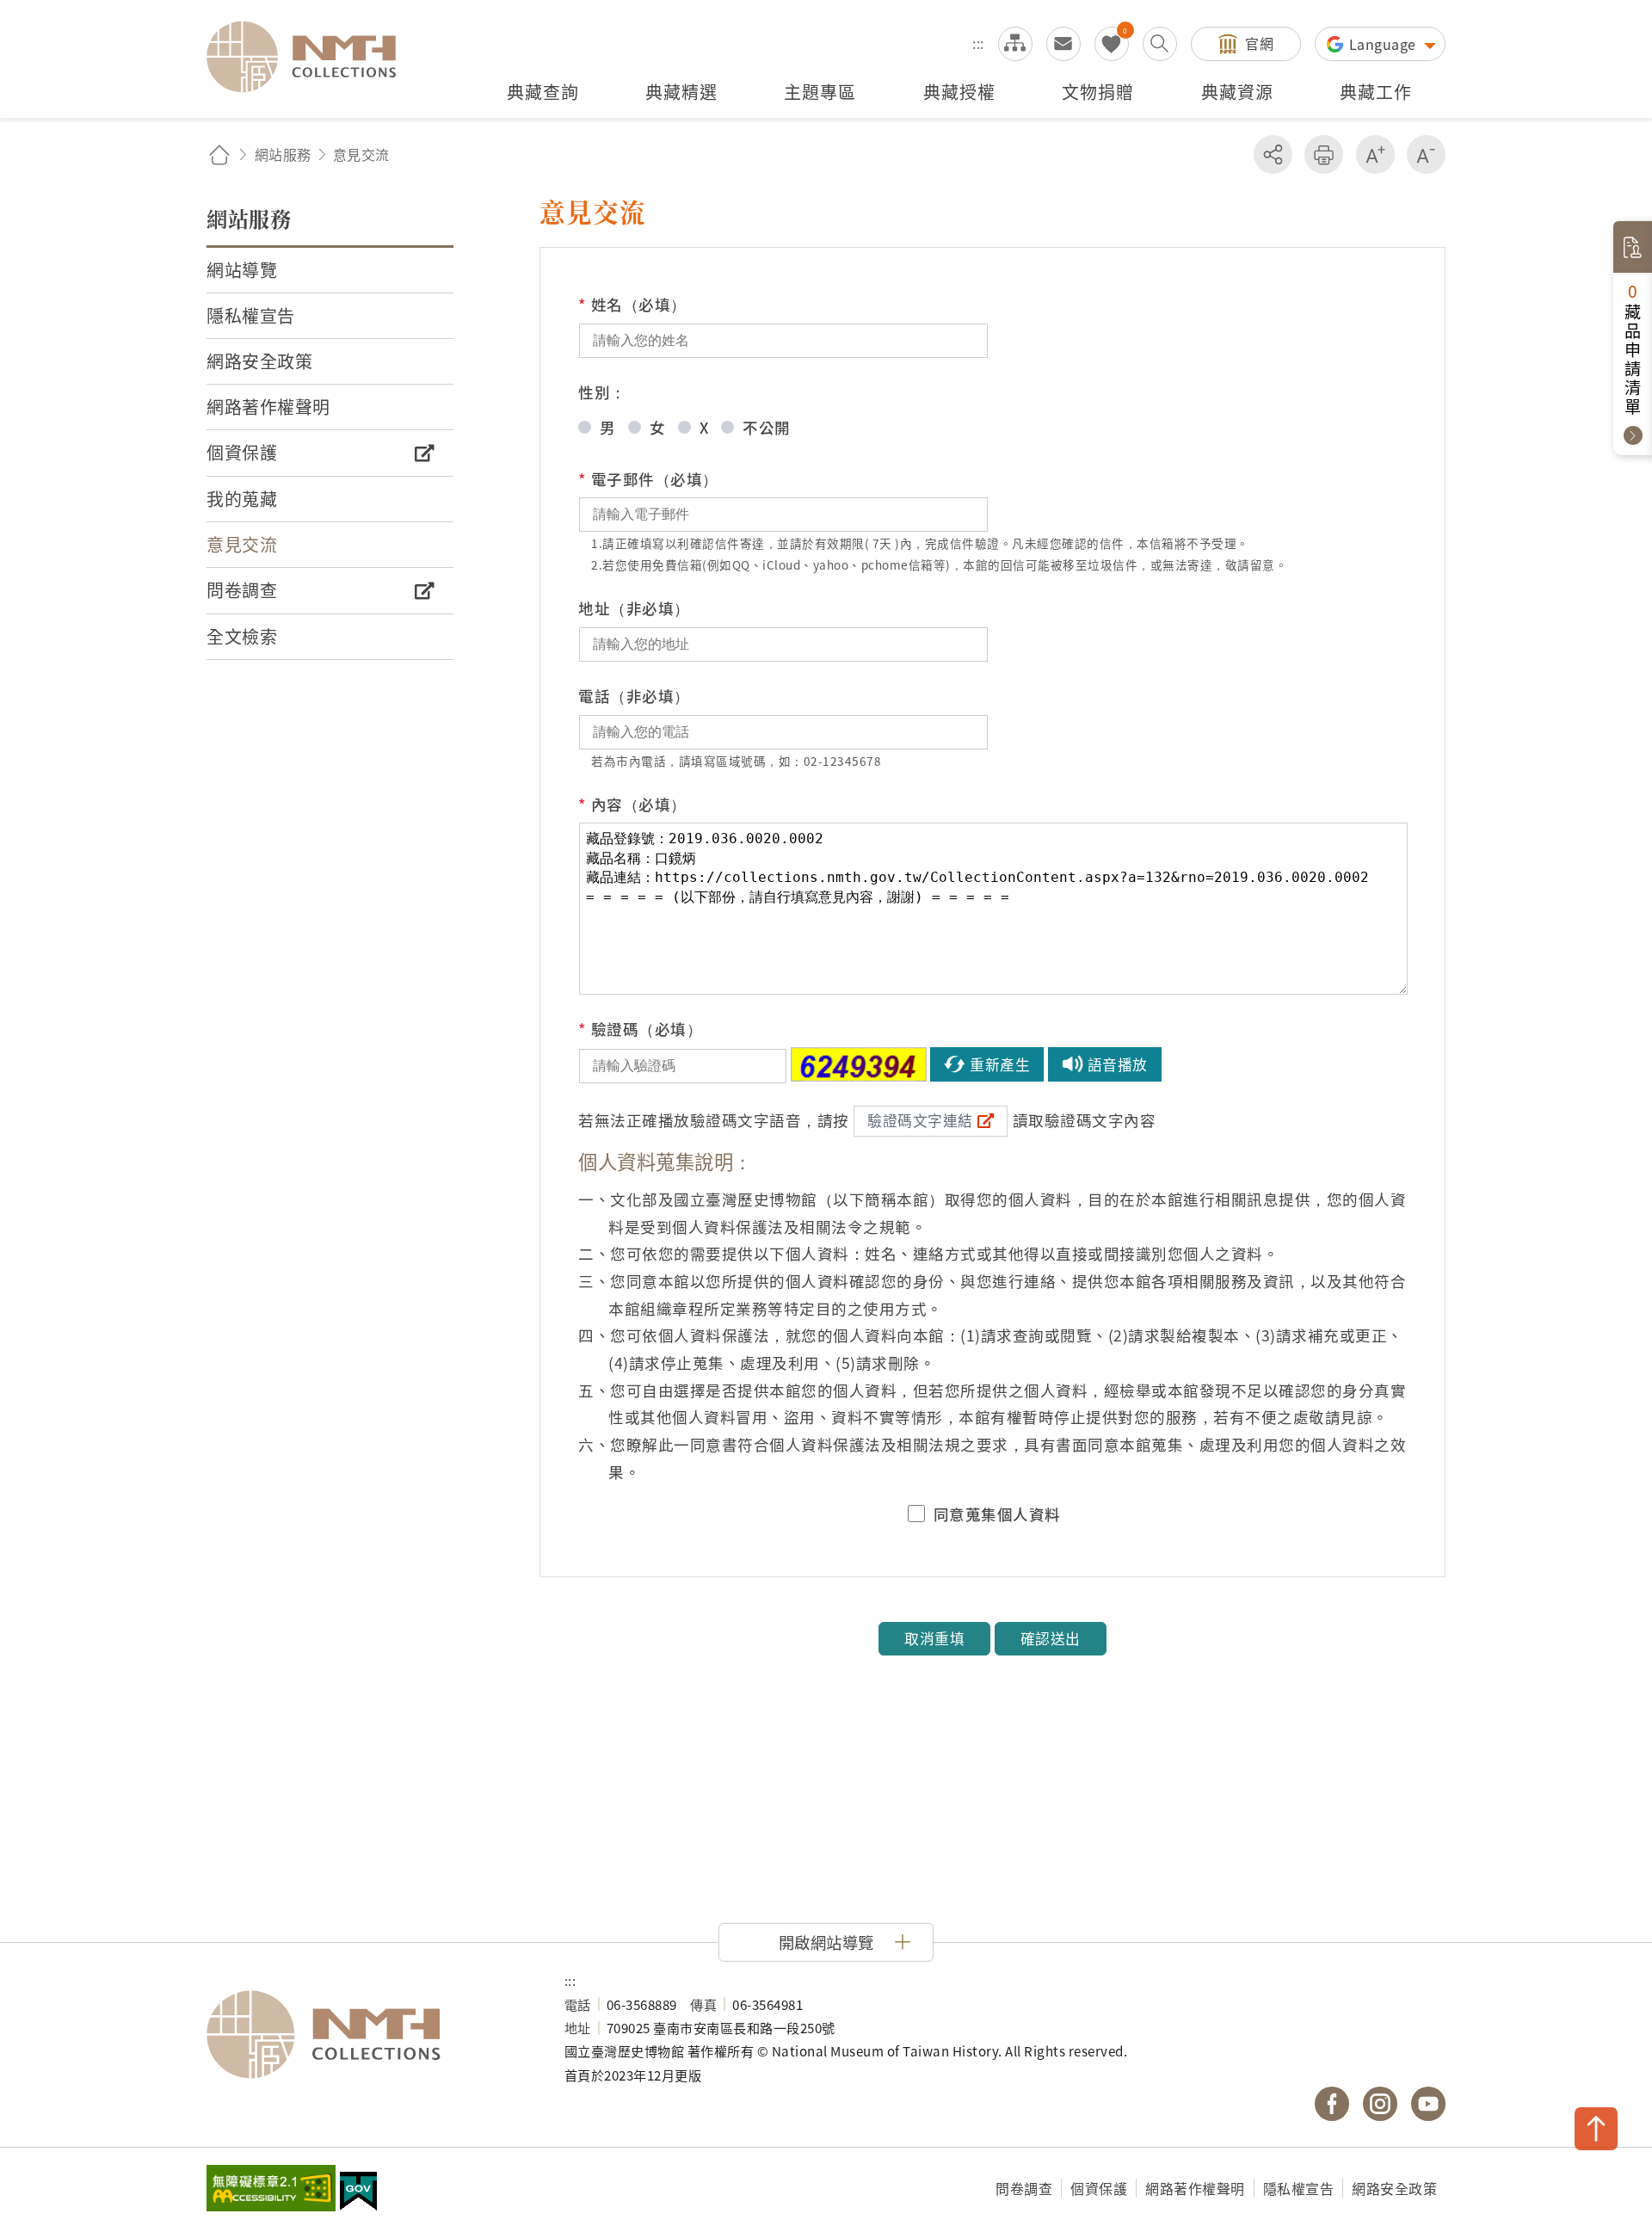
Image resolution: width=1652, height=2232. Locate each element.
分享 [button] (1273, 154)
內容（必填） (632, 804)
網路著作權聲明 (1195, 2188)
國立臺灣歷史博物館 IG (1380, 2104)
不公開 (767, 427)
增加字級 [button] (1375, 154)
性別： (602, 392)
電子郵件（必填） (648, 479)
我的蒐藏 (1112, 44)
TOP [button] (1596, 2129)
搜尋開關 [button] (1160, 44)
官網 (1259, 43)
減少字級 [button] (1426, 154)
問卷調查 (1024, 2188)
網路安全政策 (1394, 2188)
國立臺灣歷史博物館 (368, 2035)
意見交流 (1063, 44)
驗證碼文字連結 (920, 1120)
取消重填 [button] (934, 1638)
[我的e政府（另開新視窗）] (358, 2193)
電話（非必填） (634, 696)
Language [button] (1385, 44)
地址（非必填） (634, 608)
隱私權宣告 (1299, 2188)
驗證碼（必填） (640, 1029)
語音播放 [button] (1118, 1064)
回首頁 (219, 154)
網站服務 (283, 154)
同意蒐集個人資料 (997, 1514)
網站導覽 (1015, 44)
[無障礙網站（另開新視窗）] (271, 2190)
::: (978, 43)
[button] (826, 1942)
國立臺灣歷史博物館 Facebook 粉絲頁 (1332, 2104)
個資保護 (1099, 2188)
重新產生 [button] (1000, 1064)
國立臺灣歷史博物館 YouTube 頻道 (1428, 2104)
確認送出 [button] (1051, 1638)
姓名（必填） (632, 304)
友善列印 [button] (1324, 154)
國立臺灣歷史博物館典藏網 (311, 57)
